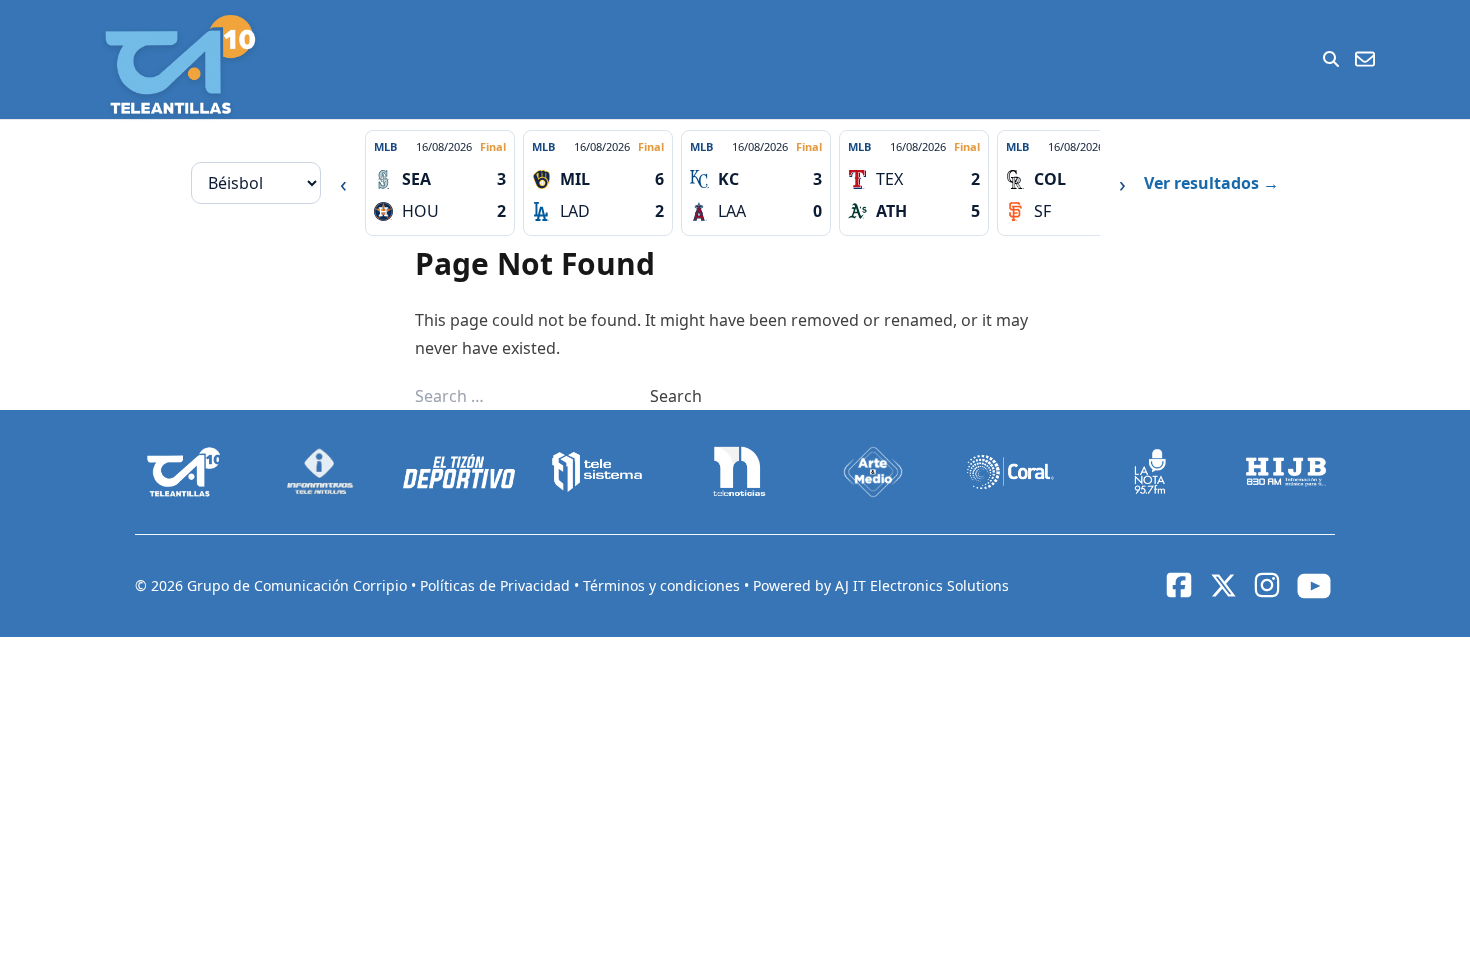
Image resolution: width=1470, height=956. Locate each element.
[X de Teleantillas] (1223, 586)
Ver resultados (1211, 183)
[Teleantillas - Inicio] (180, 64)
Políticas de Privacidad (497, 585)
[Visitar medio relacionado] (184, 472)
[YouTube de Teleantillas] (1314, 586)
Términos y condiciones (663, 585)
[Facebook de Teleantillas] (1179, 585)
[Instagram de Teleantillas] (1267, 585)
